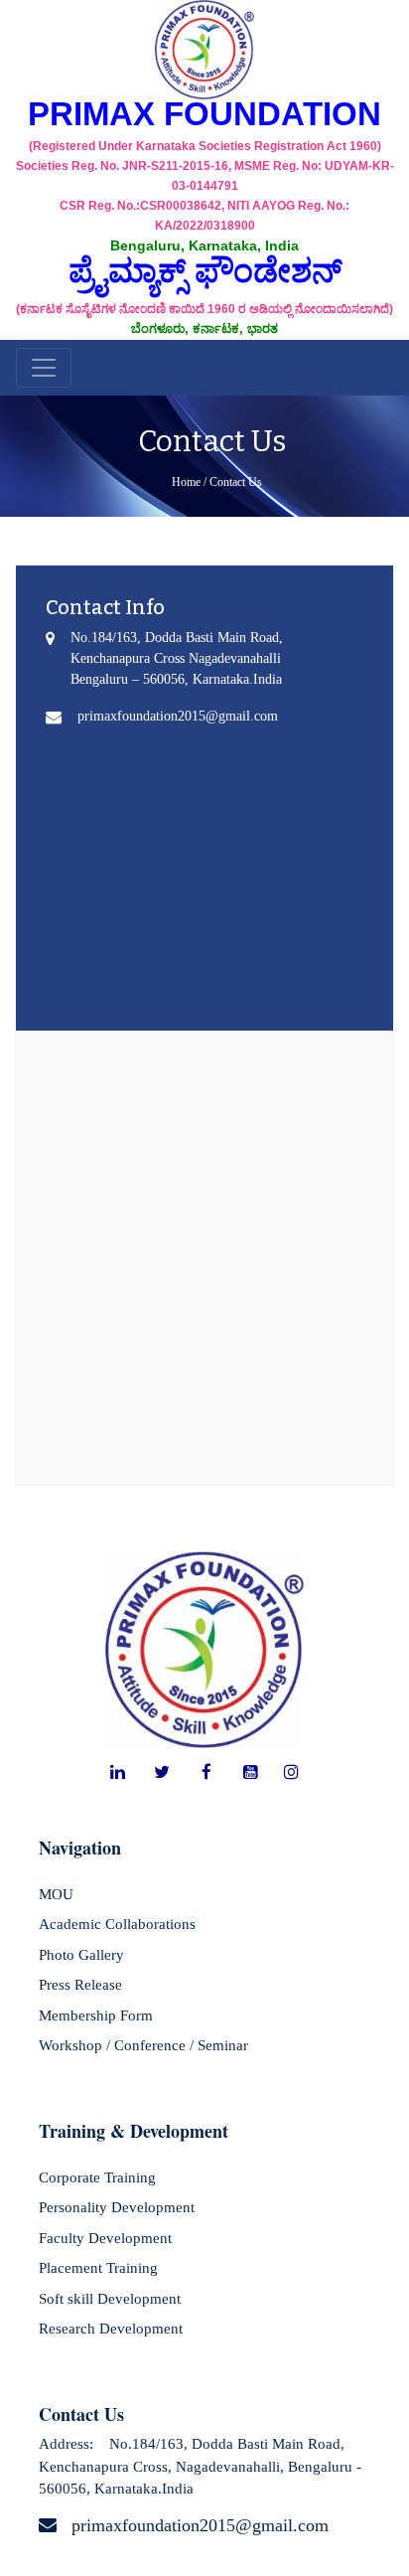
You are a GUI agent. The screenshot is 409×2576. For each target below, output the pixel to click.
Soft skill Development (110, 2299)
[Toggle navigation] (44, 368)
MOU (56, 1894)
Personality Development (117, 2207)
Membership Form (96, 2015)
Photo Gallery (81, 1955)
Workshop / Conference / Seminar (143, 2045)
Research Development (111, 2329)
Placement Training (98, 2268)
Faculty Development (105, 2238)
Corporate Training (97, 2177)
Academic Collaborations (117, 1924)
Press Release (80, 1985)
